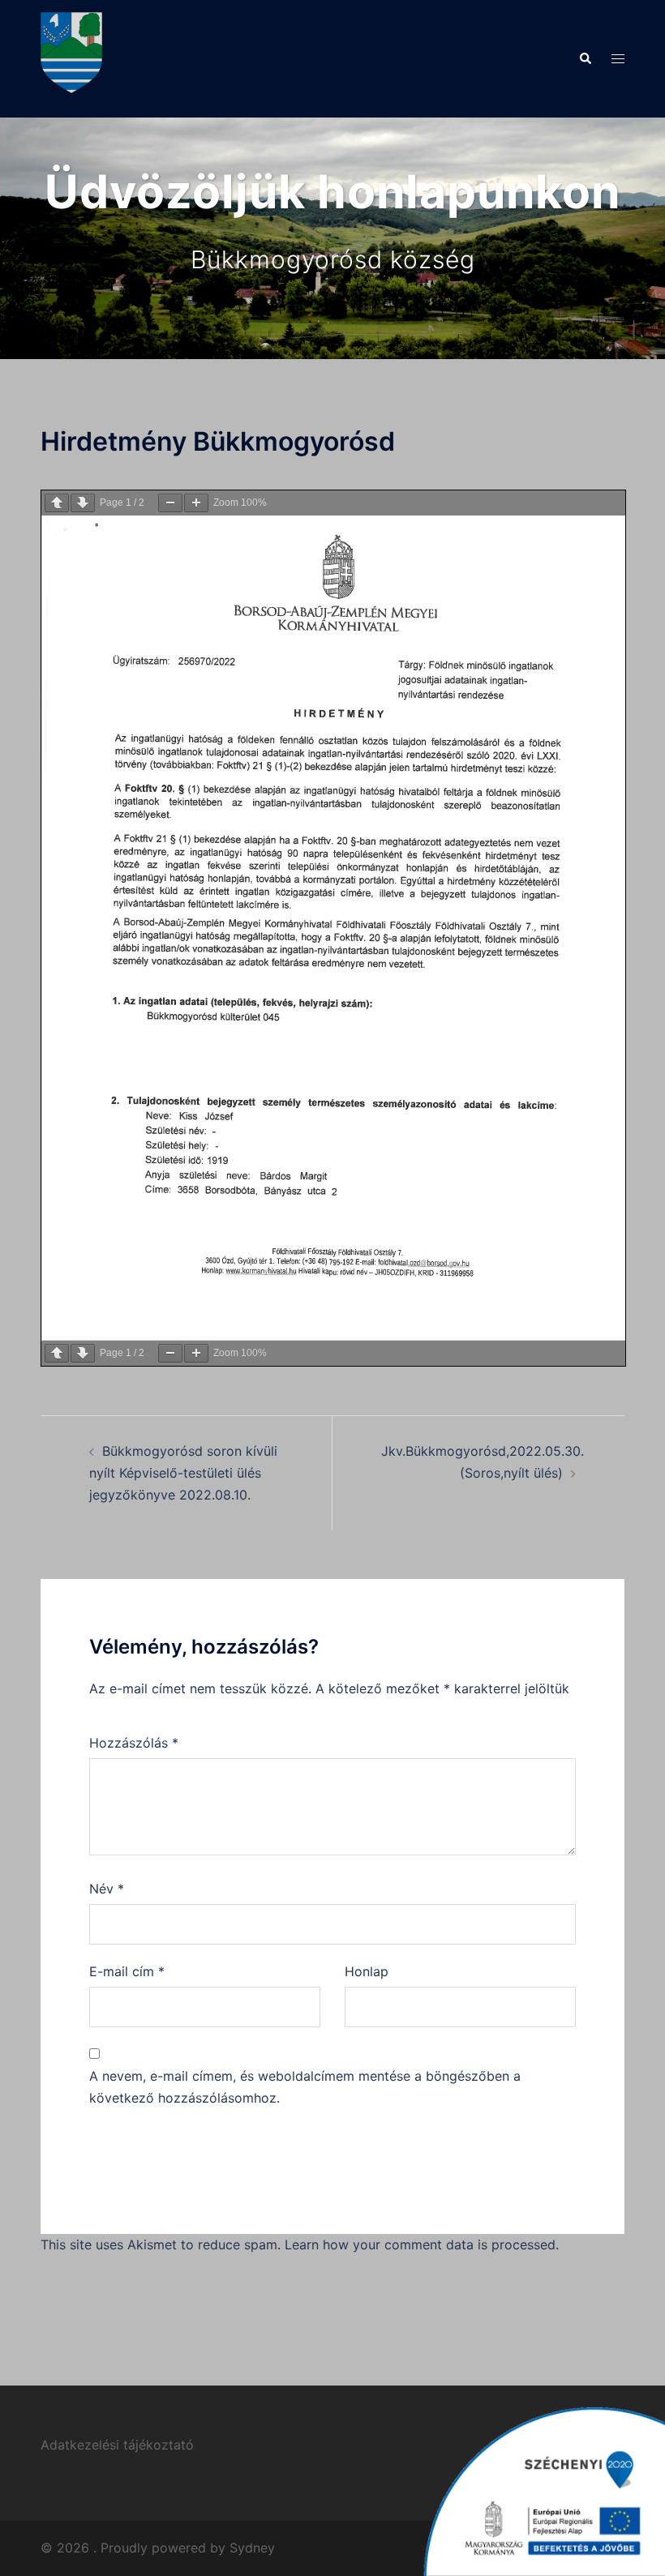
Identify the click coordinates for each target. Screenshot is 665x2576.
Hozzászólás (134, 1743)
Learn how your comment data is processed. (422, 2244)
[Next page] (83, 503)
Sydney (252, 2548)
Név (107, 1889)
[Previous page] (57, 503)
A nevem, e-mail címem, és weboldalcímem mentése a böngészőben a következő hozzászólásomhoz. (305, 2087)
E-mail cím (127, 1971)
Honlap (367, 1971)
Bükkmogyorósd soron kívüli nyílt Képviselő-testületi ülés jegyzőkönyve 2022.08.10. (183, 1473)
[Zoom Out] (170, 503)
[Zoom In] (196, 503)
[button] (585, 58)
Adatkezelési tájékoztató (117, 2445)
